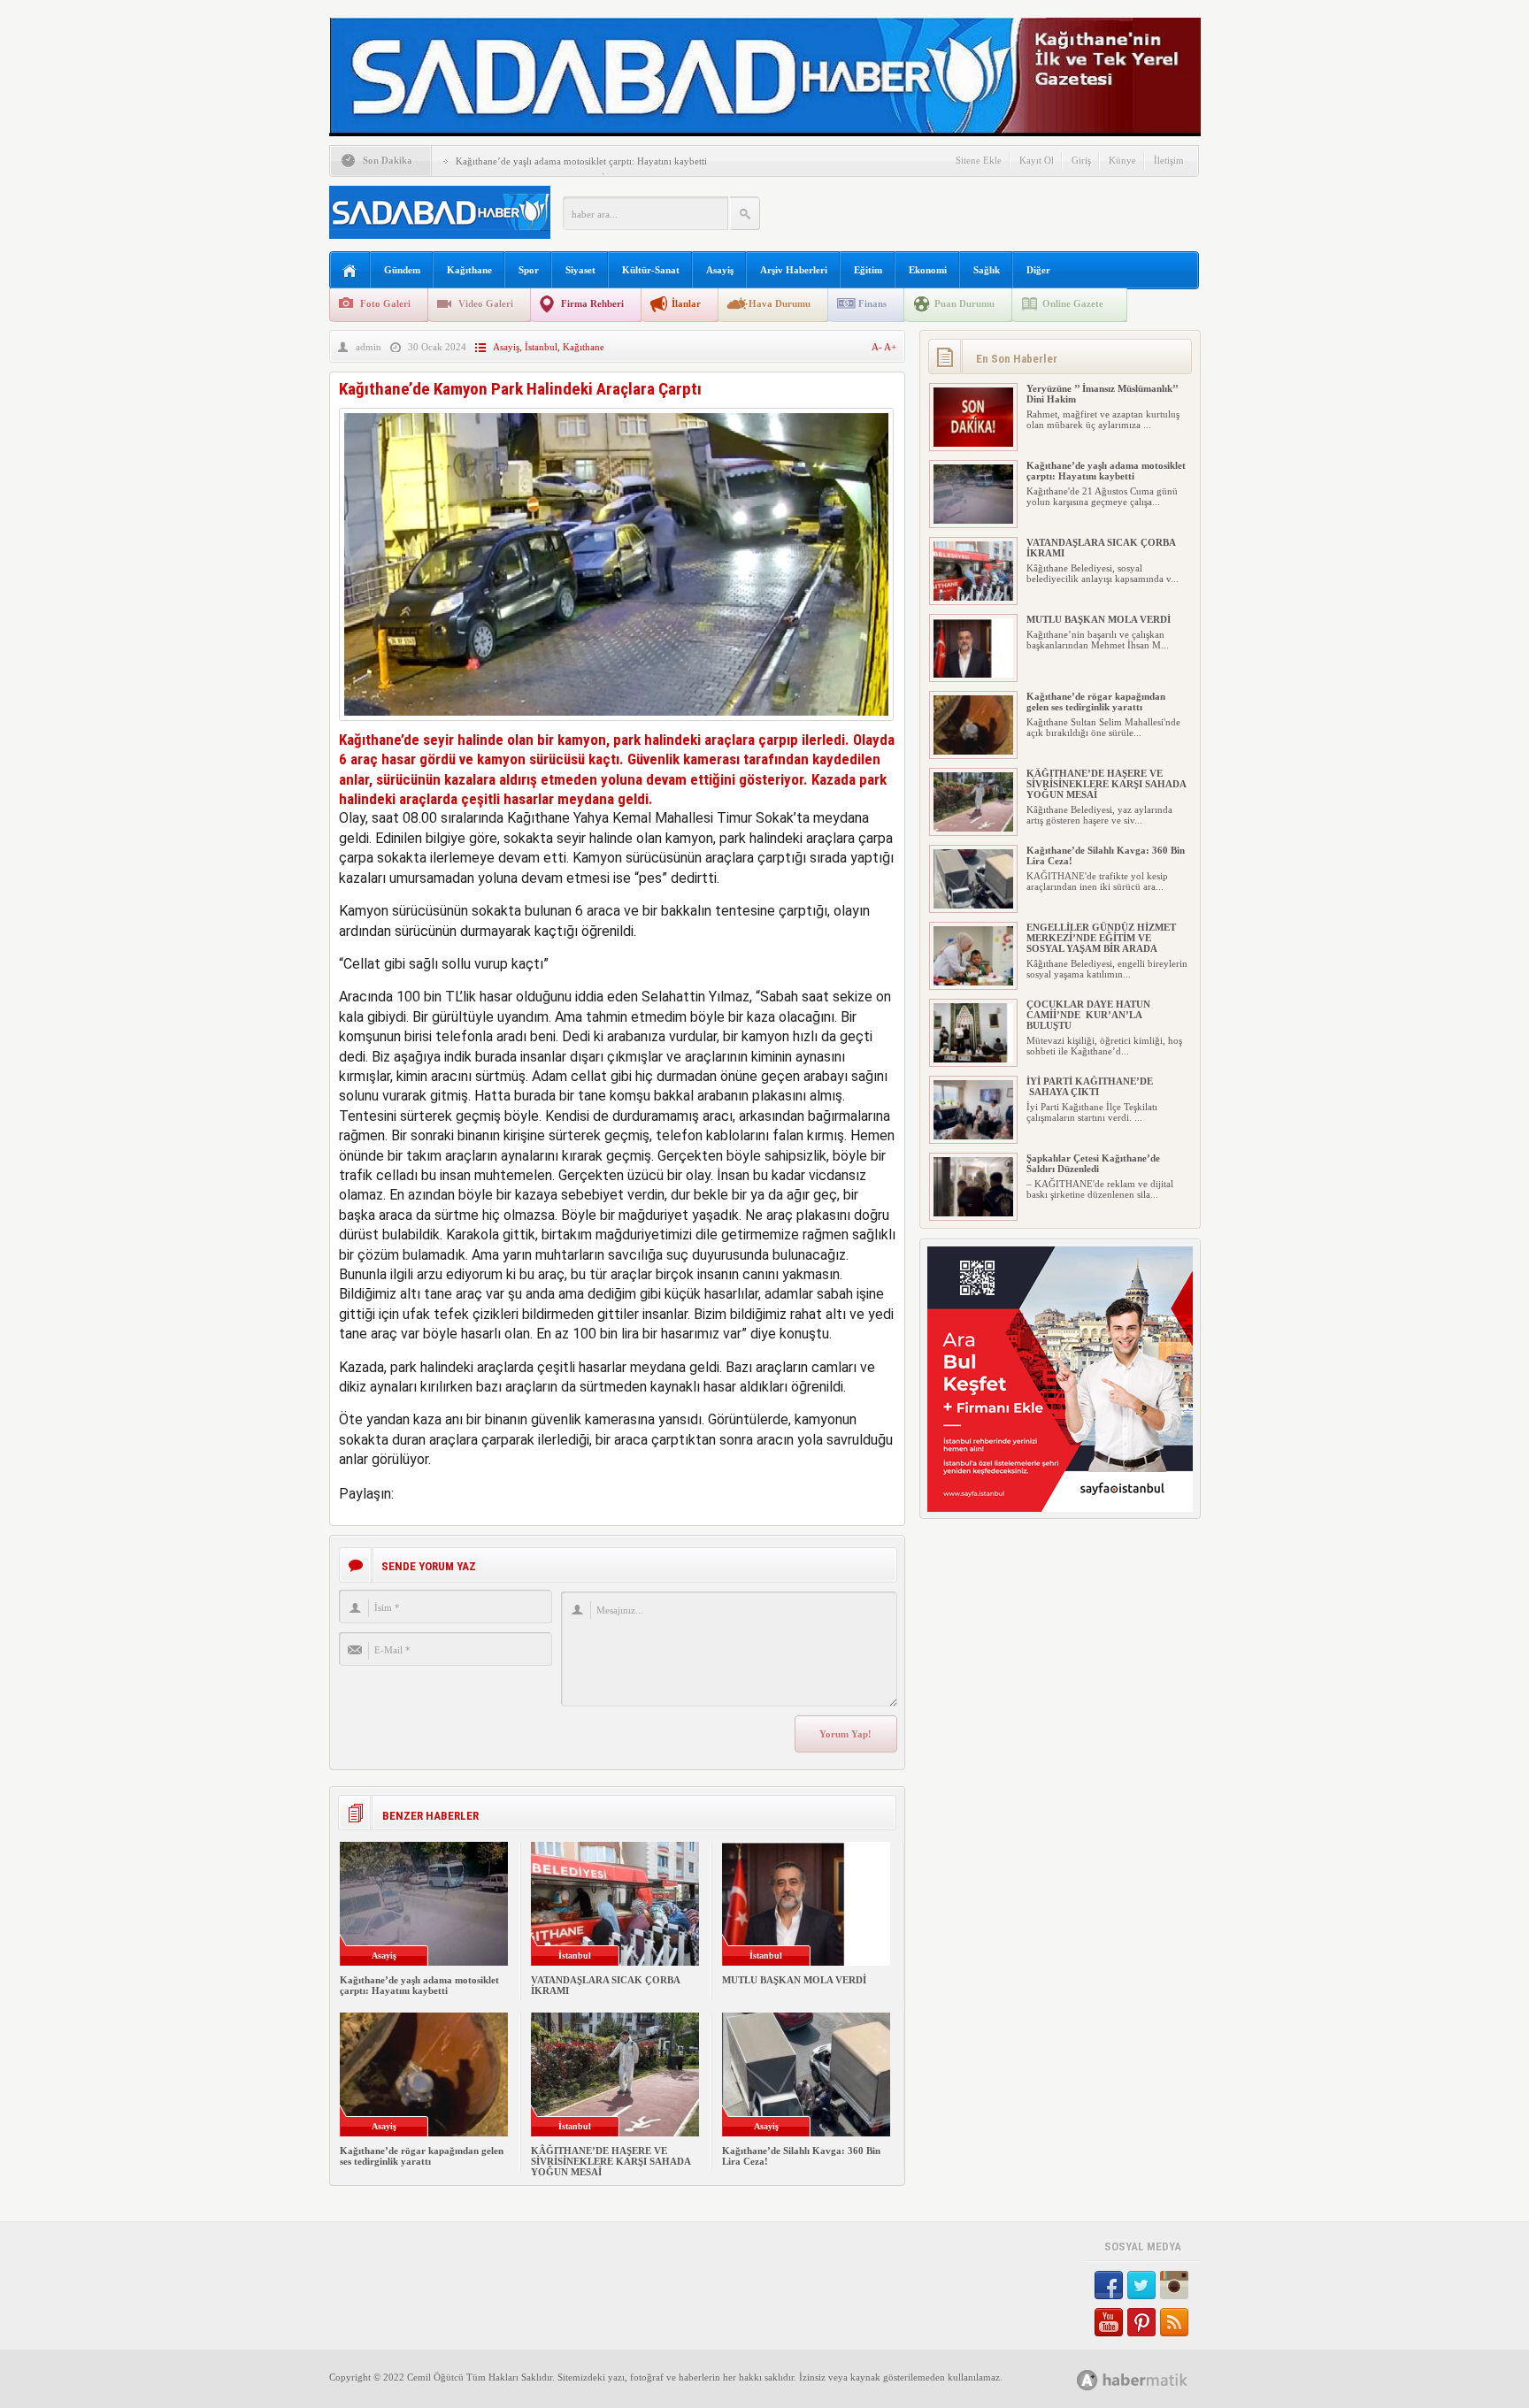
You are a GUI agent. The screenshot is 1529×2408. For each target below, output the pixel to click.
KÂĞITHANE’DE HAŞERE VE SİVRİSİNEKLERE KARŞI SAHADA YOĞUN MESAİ (611, 2161)
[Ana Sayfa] (350, 271)
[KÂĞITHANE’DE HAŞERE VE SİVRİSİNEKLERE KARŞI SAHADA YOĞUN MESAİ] (973, 828)
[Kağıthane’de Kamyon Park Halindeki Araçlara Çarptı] (616, 725)
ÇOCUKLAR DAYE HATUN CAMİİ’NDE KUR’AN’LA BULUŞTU (1088, 1015)
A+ (890, 347)
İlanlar (686, 303)
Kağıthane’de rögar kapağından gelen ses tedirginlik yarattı (422, 2156)
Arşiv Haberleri (794, 270)
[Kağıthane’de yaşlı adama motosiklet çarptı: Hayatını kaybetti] (973, 520)
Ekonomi (928, 270)
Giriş (1081, 160)
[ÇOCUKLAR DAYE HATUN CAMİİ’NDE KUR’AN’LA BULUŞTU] (973, 1059)
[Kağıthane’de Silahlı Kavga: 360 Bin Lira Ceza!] (973, 905)
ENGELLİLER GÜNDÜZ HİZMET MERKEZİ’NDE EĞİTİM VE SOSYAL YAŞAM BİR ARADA (1101, 938)
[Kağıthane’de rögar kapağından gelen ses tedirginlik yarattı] (973, 751)
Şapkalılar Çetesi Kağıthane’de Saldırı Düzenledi (1093, 1163)
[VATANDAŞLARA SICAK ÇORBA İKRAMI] (973, 597)
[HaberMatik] (1152, 2379)
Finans (872, 303)
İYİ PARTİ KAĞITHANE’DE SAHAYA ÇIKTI (1090, 1086)
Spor (529, 270)
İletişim (1169, 160)
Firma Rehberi (592, 303)
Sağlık (987, 270)
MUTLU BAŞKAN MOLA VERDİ (794, 1980)
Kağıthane (469, 270)
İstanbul (541, 347)
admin (369, 347)
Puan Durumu (964, 303)
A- (878, 347)
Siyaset (580, 270)
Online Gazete (1073, 303)
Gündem (402, 270)
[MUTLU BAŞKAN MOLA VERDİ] (973, 674)
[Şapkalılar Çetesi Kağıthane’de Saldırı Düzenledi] (973, 1213)
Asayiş (720, 270)
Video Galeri (486, 303)
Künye (1122, 160)
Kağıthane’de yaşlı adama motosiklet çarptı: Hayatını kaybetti (581, 161)
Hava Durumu (780, 303)
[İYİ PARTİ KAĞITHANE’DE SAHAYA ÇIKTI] (973, 1136)
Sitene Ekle (979, 160)
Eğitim (868, 270)
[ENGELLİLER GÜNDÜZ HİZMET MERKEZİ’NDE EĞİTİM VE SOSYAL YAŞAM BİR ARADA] (973, 982)
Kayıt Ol (1037, 160)
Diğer (1038, 270)
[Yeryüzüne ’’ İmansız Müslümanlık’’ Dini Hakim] (973, 443)
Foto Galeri (385, 303)
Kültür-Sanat (651, 270)
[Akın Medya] (1087, 2380)
